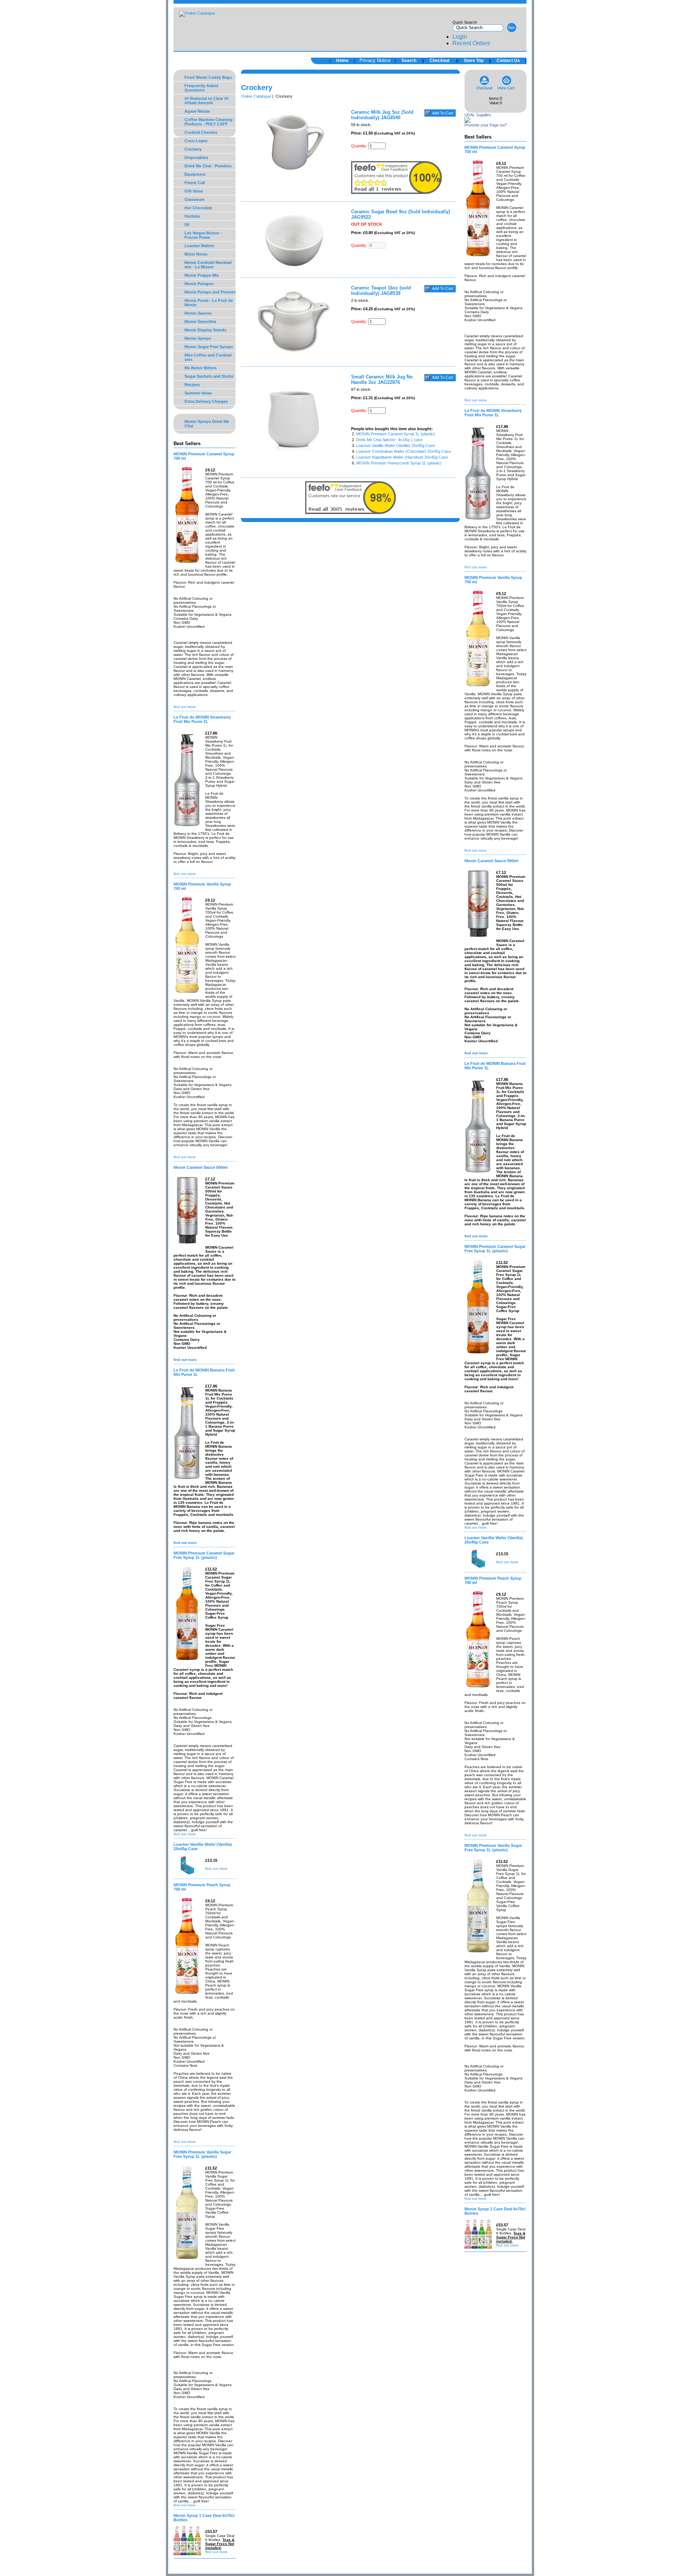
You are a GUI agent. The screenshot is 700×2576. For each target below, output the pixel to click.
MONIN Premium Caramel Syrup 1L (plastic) (396, 434)
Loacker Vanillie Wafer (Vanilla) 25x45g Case (396, 445)
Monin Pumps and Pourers (210, 292)
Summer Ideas (198, 393)
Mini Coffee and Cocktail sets (208, 357)
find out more (185, 707)
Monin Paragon (199, 284)
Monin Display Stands (205, 330)
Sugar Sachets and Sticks (209, 376)
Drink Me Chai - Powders (208, 166)
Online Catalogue (256, 96)
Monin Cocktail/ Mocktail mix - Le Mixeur (208, 265)
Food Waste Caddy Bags (208, 77)
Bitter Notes (196, 254)
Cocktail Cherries (201, 132)
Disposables (196, 157)
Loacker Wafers (199, 246)
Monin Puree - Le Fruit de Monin (209, 303)
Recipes (192, 385)
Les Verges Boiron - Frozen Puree (203, 235)
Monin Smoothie (200, 322)
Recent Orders (471, 43)
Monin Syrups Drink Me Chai (207, 424)
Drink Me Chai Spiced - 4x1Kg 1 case (389, 440)
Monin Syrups (198, 338)
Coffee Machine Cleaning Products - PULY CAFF (209, 122)
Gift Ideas (194, 191)
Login (460, 37)
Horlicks (192, 216)
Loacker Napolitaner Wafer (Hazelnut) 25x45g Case (402, 457)
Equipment (195, 174)
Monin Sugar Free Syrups (209, 347)
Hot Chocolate (198, 208)
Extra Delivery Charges (206, 401)
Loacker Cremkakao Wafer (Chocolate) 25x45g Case (404, 451)
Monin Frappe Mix (202, 275)
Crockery (193, 149)
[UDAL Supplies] (467, 121)
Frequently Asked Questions (201, 88)
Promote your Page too (485, 125)
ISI (187, 225)
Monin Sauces (198, 313)
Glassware (195, 199)
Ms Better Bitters (201, 368)
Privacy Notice (375, 60)
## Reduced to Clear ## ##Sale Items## (207, 101)
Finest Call (195, 183)
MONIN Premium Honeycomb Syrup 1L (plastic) (399, 463)
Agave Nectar (197, 111)
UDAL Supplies (478, 115)
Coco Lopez (196, 141)
